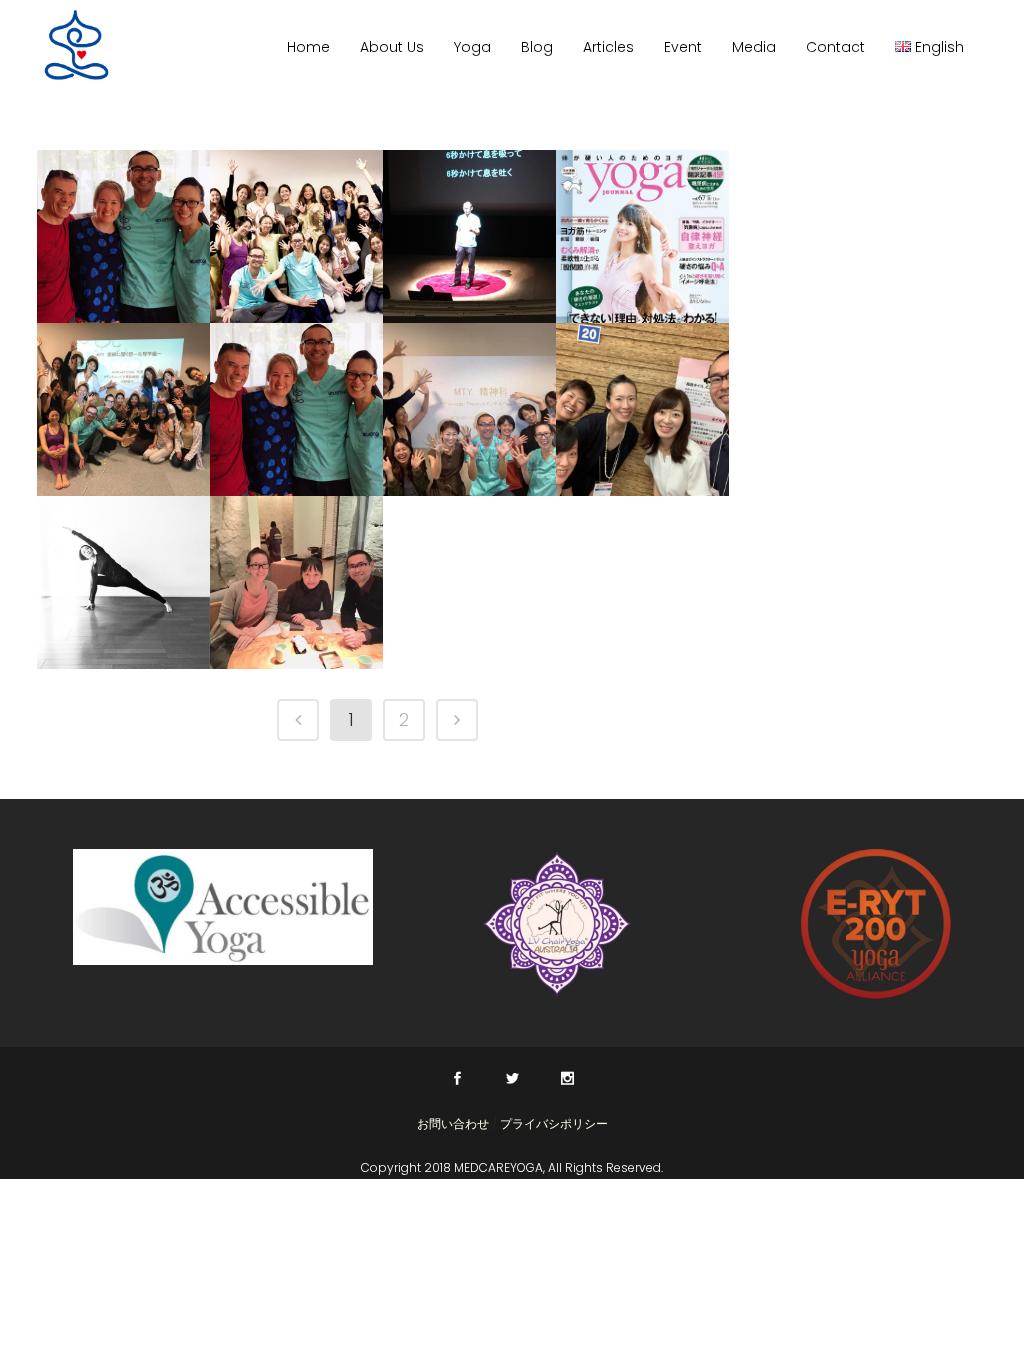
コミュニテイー (129, 269)
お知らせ (111, 615)
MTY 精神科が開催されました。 (469, 484)
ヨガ (198, 269)
